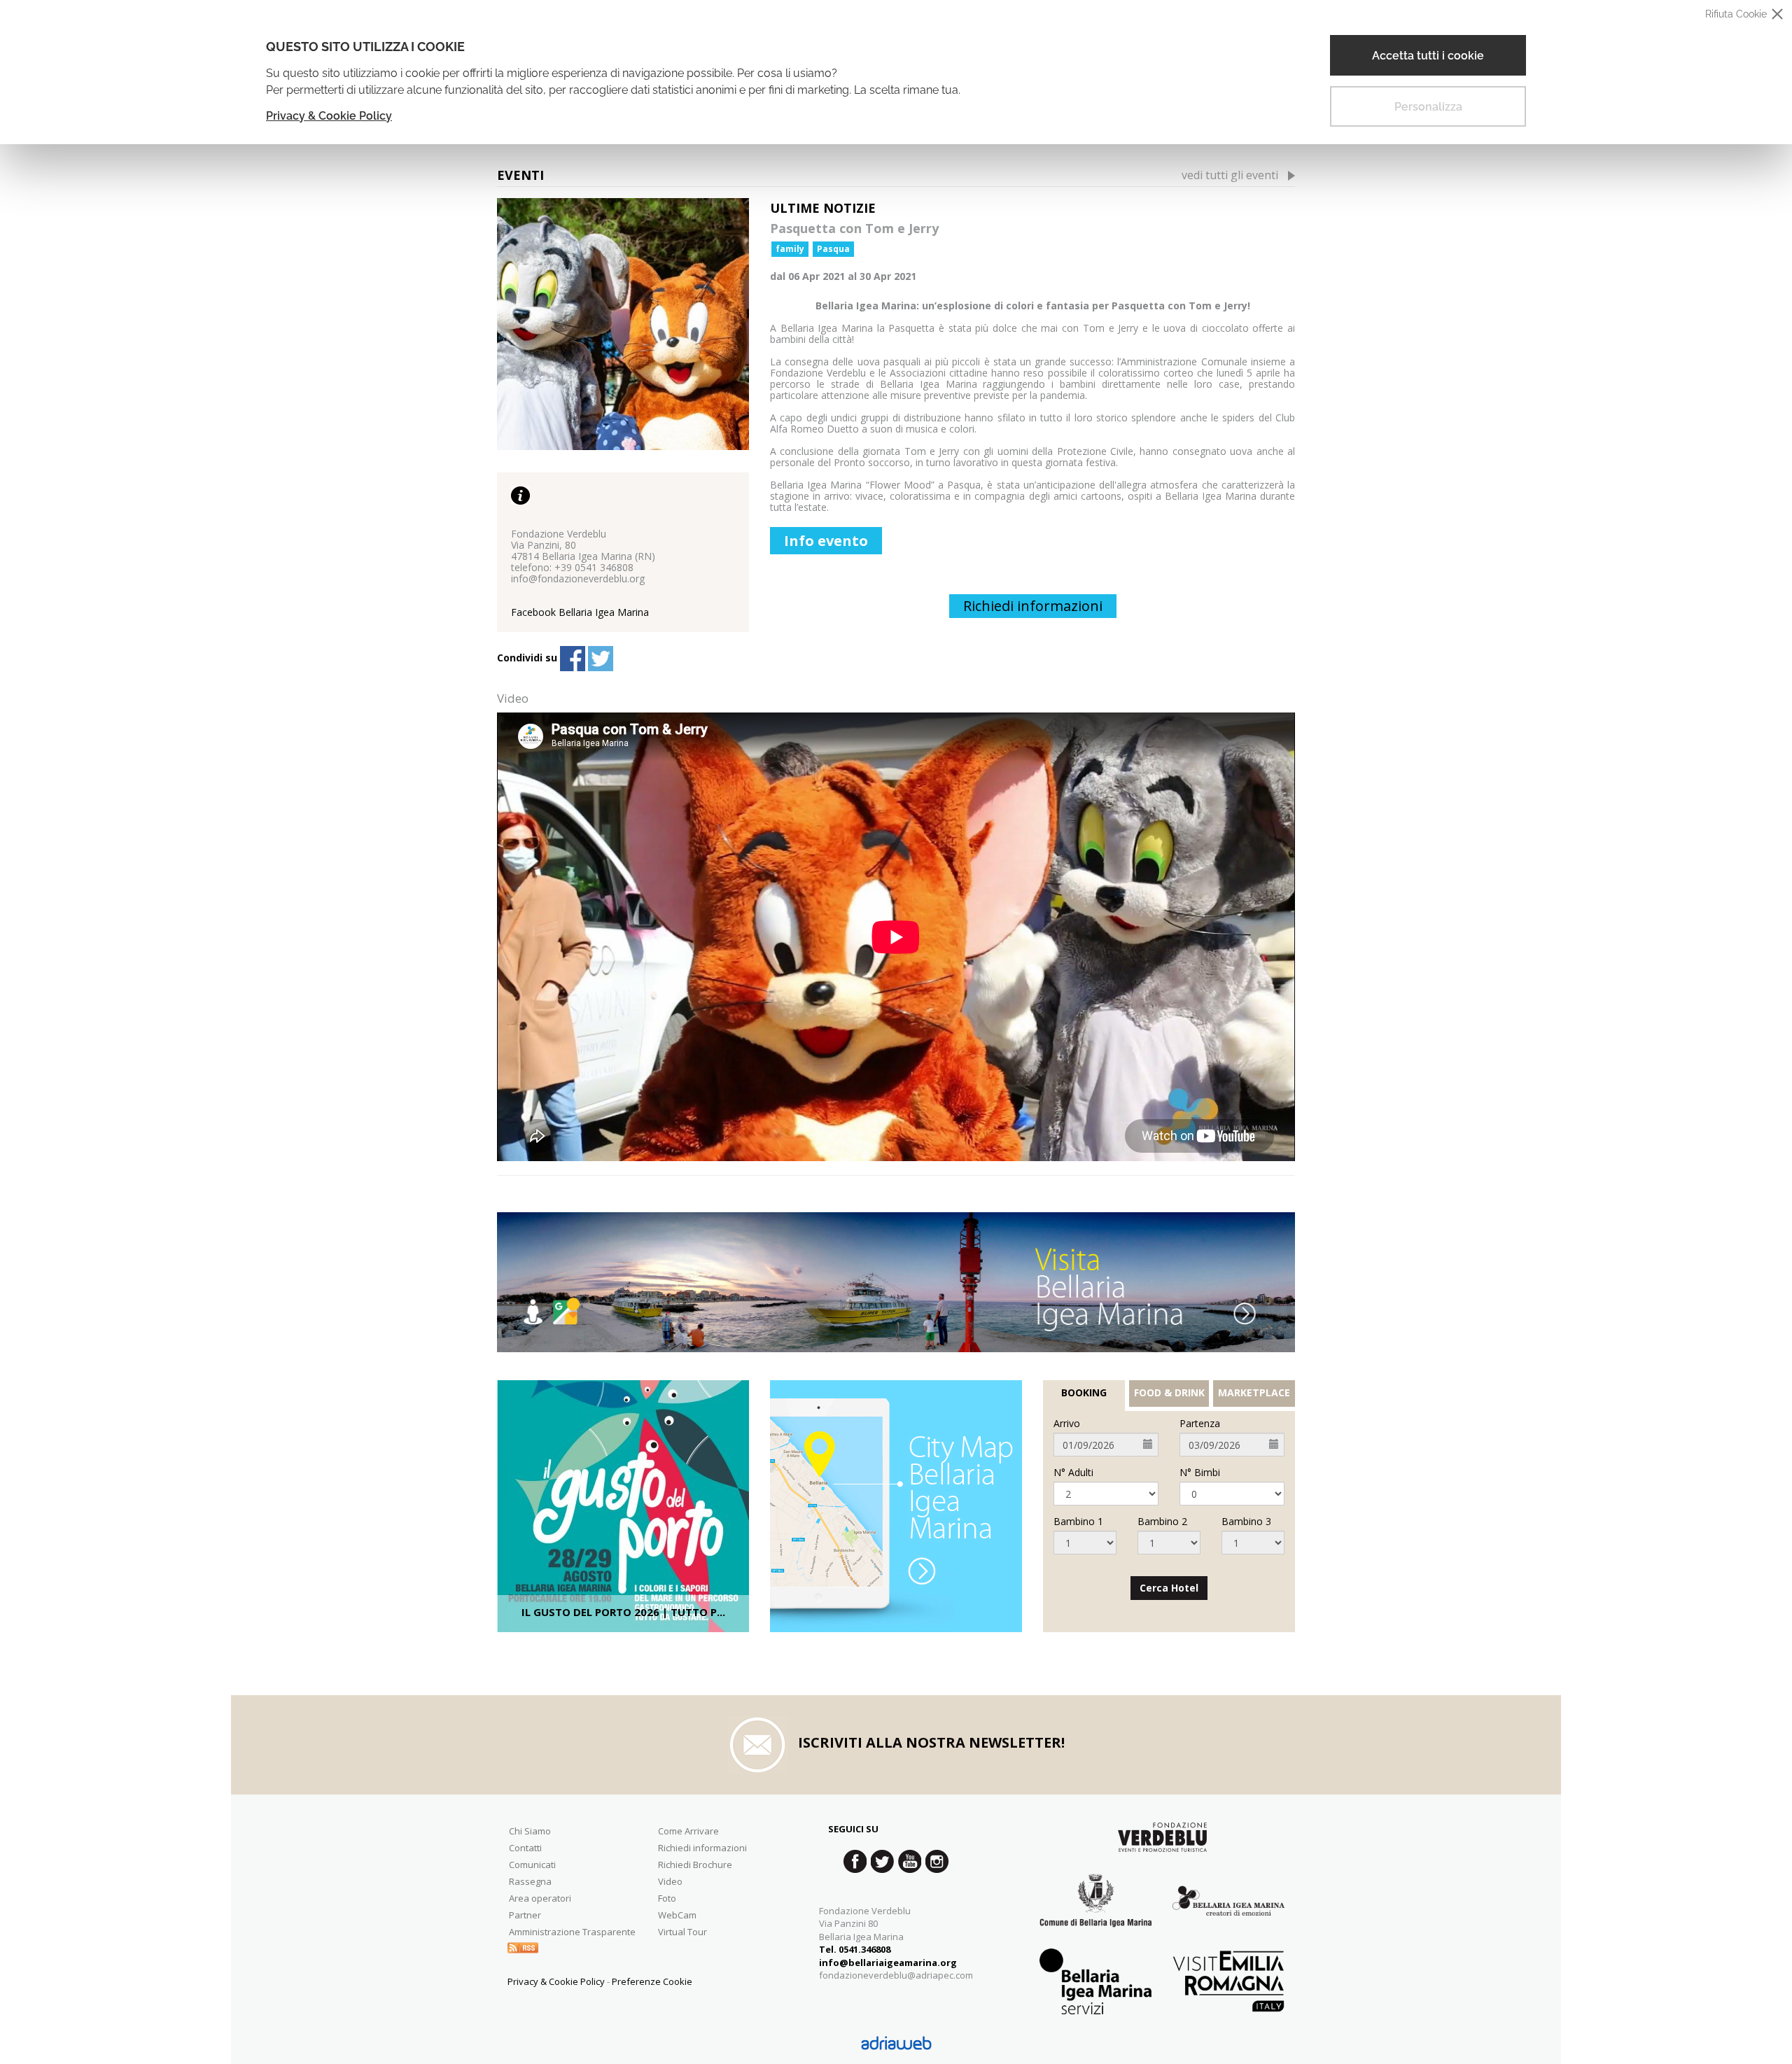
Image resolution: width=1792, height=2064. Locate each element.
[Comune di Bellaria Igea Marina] (1095, 1911)
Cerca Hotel (1169, 1588)
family (790, 249)
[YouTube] (910, 1861)
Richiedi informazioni (1033, 606)
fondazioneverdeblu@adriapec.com (896, 1975)
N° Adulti (1073, 1473)
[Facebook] (573, 659)
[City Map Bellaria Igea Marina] (896, 1506)
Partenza (1200, 1424)
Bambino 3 (1246, 1522)
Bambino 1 (1078, 1522)
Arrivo (1067, 1424)
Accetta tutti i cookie (1428, 56)
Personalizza (1428, 107)
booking (1084, 1393)
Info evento (826, 541)
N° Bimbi (1200, 1473)
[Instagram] (937, 1861)
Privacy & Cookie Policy (329, 116)
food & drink (1169, 1393)
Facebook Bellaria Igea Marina (580, 612)
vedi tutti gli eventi (1230, 175)
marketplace (1254, 1393)
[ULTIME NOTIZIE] (623, 324)
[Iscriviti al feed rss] (523, 1947)
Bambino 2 (1162, 1522)
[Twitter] (601, 659)
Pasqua (833, 249)
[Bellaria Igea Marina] (896, 1282)
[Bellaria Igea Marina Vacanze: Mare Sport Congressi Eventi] (1228, 1911)
